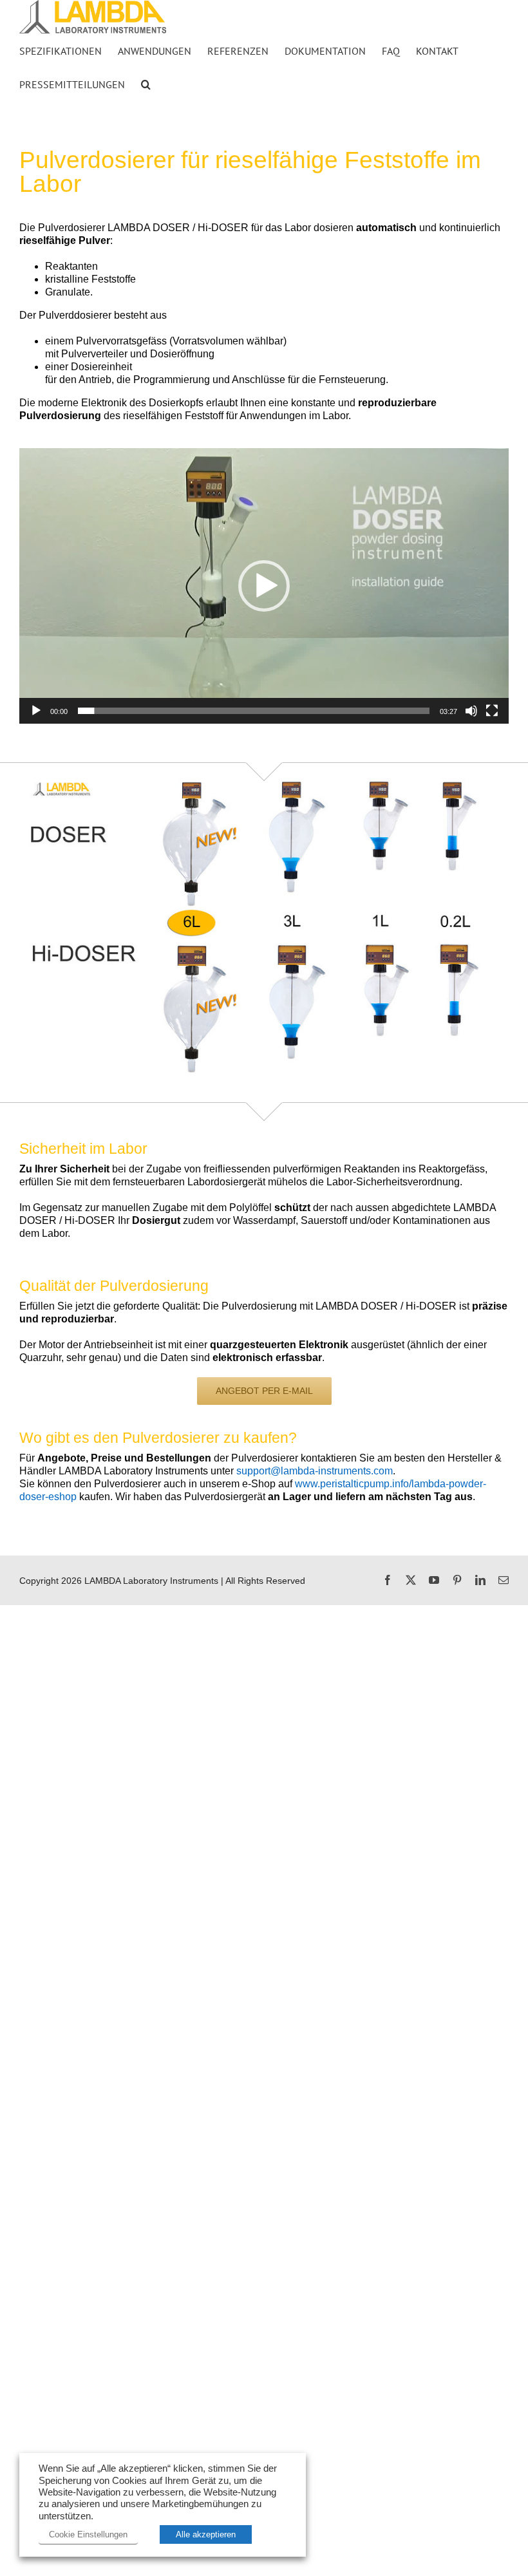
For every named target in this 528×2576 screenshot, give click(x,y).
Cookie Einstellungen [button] (88, 2534)
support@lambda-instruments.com (315, 1471)
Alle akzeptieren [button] (206, 2534)
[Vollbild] (492, 711)
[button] (146, 84)
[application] (264, 586)
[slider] (254, 711)
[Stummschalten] (471, 711)
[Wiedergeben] (36, 711)
